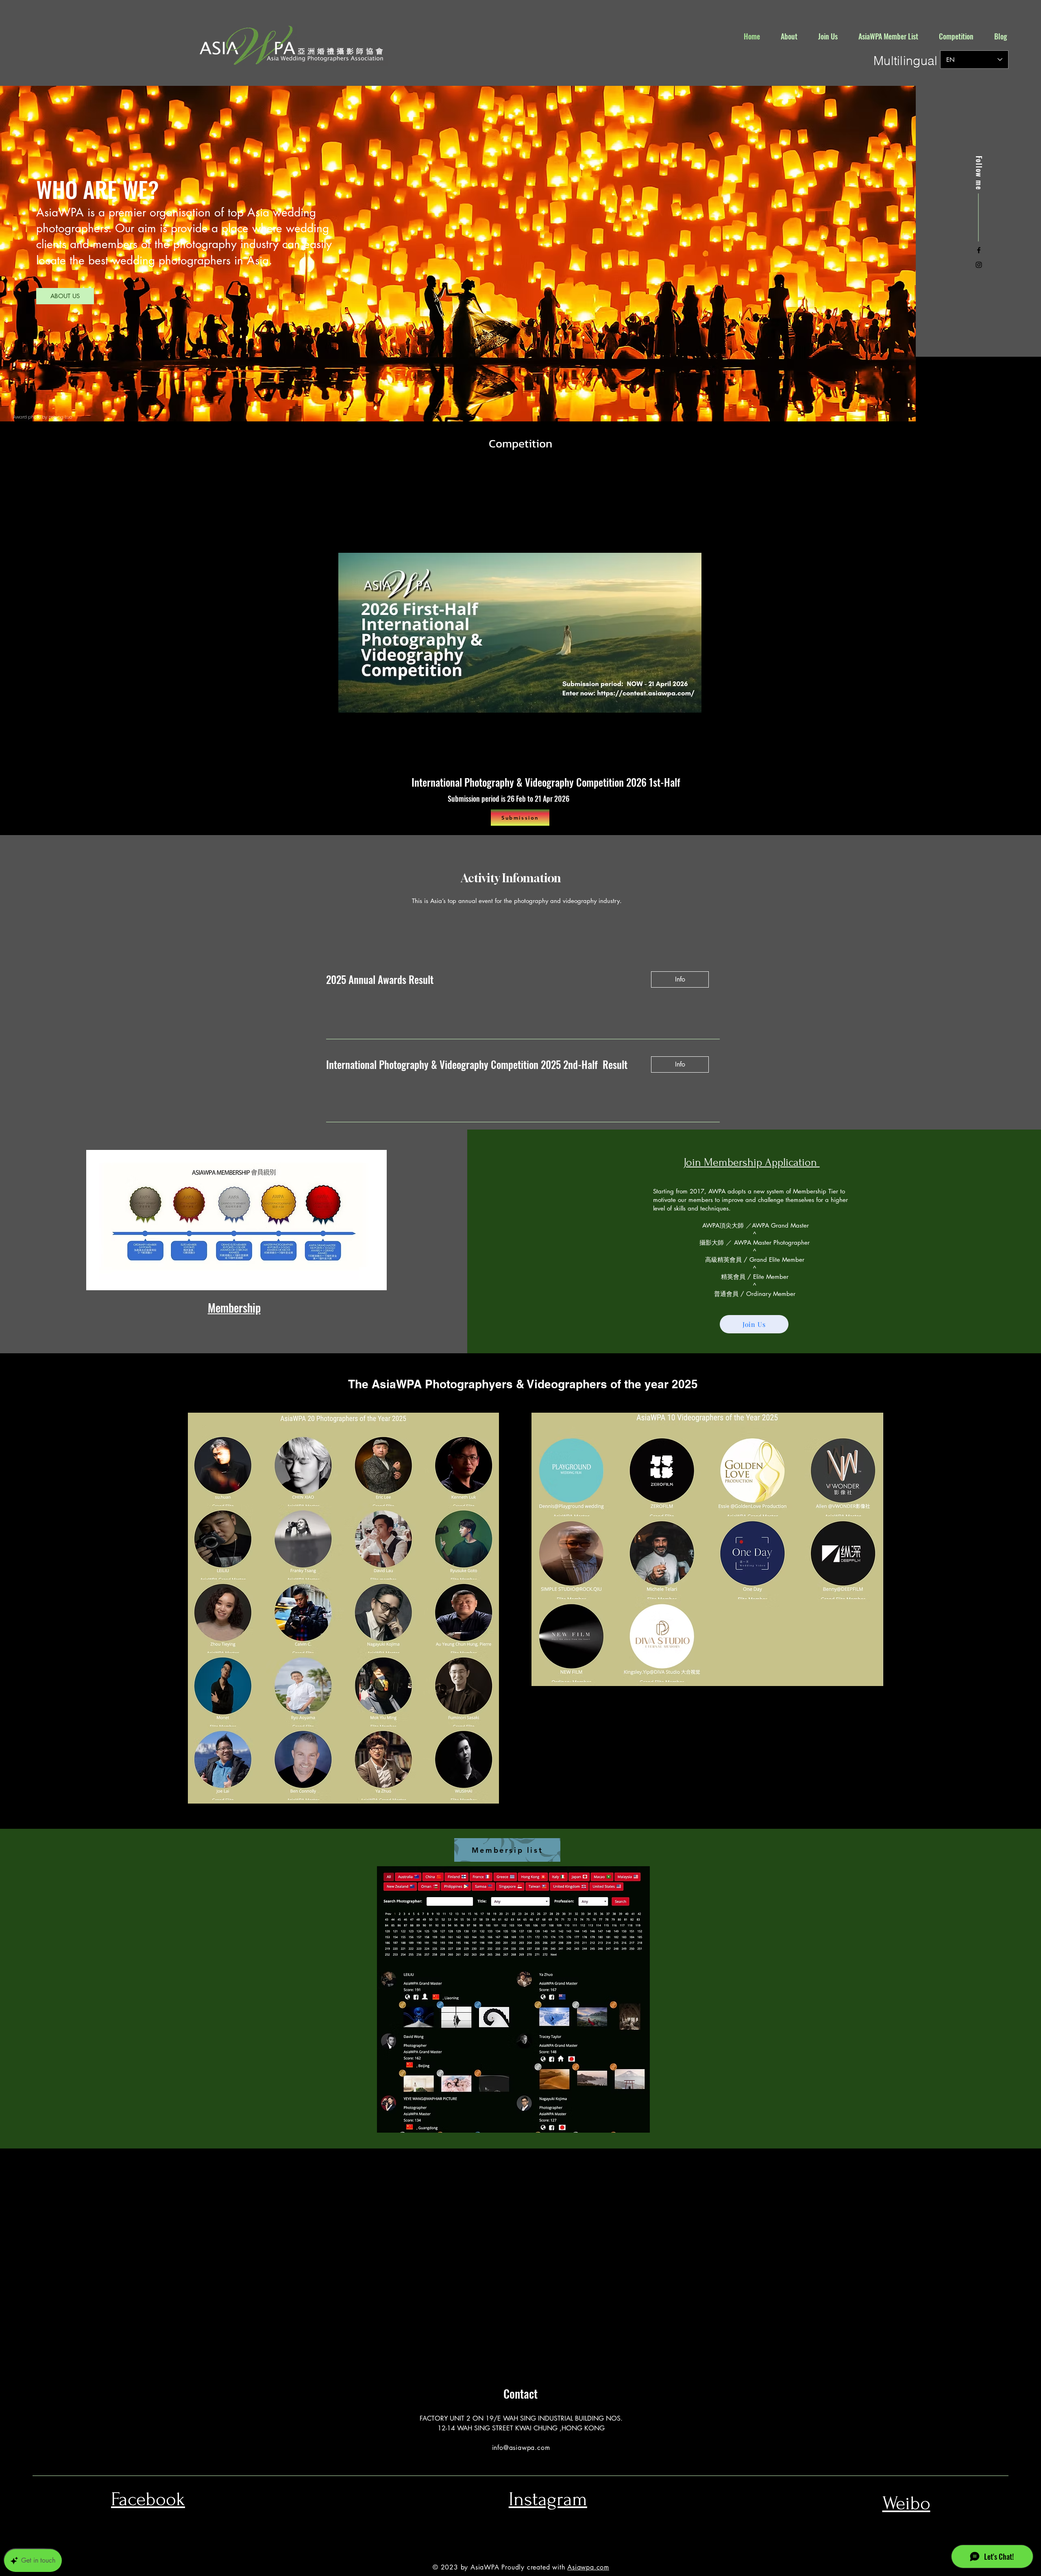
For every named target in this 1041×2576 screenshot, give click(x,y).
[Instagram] (979, 265)
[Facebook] (979, 250)
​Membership (234, 1308)
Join (694, 1162)
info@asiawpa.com (521, 2448)
